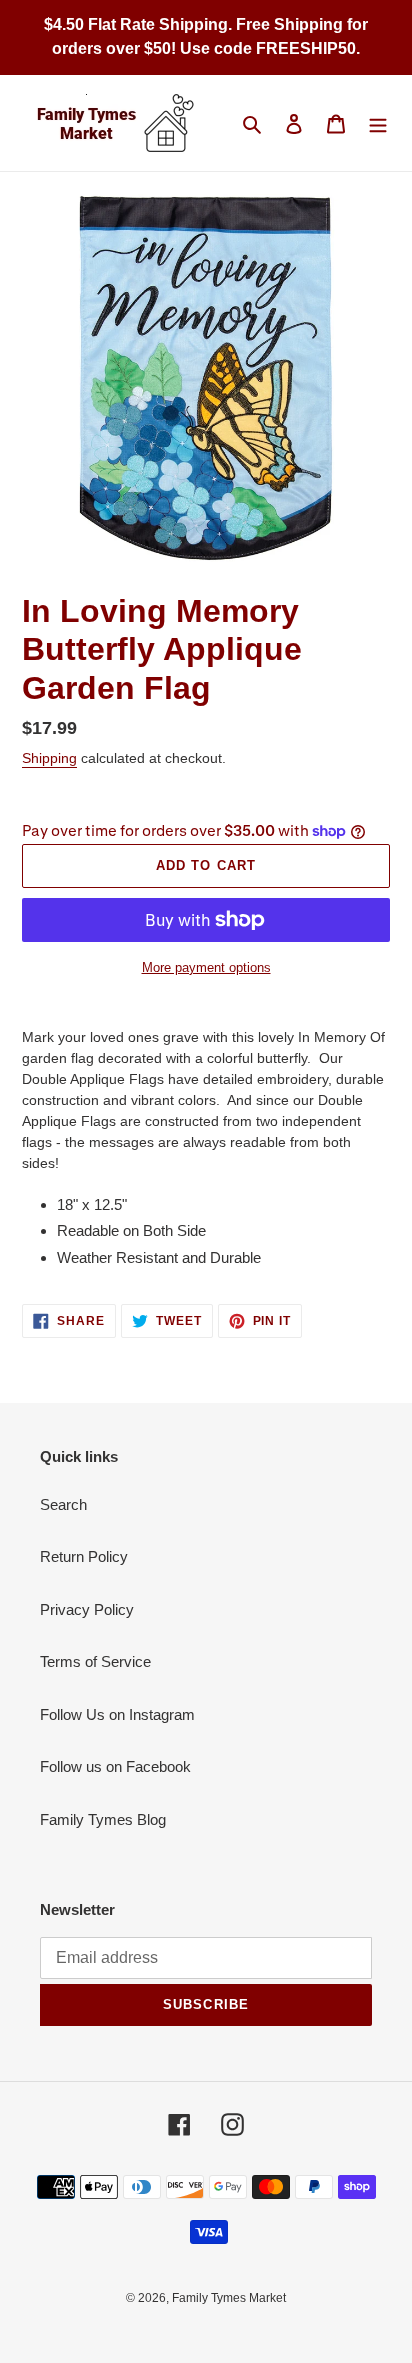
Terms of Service (95, 1661)
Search (63, 1504)
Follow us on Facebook (115, 1766)
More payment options (206, 967)
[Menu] (378, 123)
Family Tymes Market (229, 2298)
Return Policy (84, 1556)
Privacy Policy (87, 1609)
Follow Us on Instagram (117, 1714)
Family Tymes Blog (103, 1819)
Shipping (49, 758)
